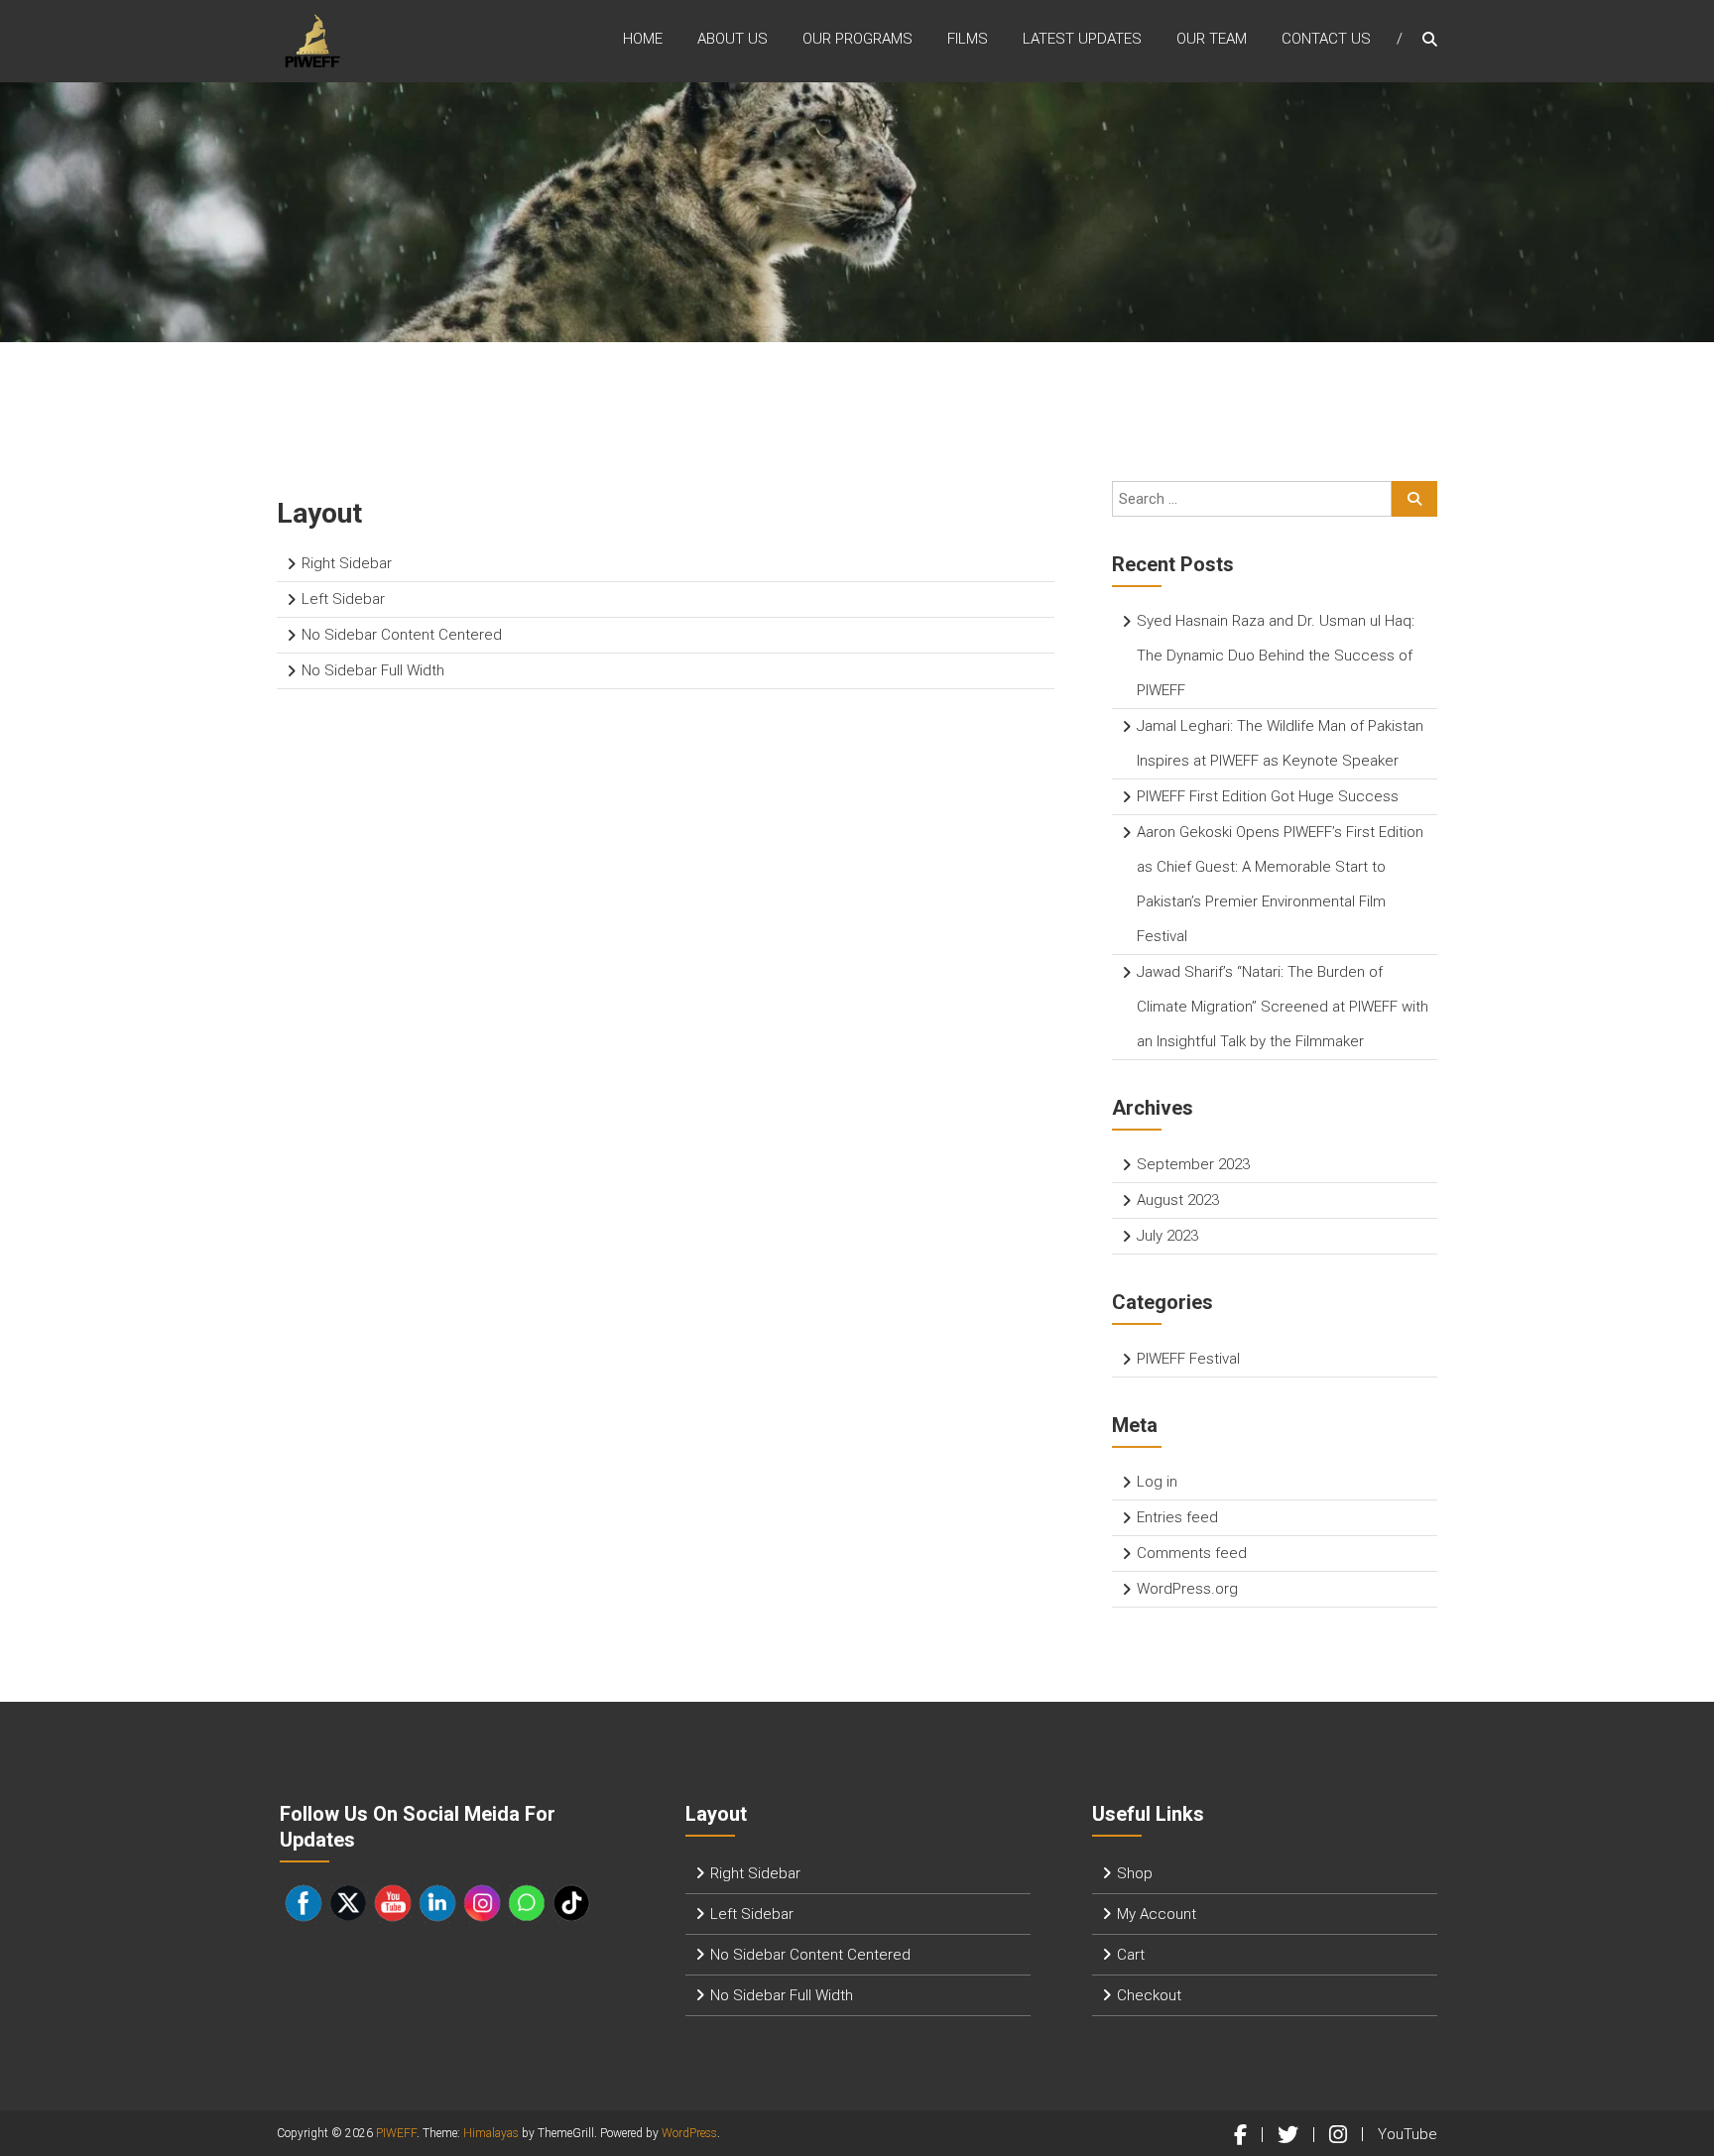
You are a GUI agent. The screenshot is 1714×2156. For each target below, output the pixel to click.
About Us (733, 39)
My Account (1157, 1914)
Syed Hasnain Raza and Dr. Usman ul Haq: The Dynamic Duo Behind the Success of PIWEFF (1276, 656)
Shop (1135, 1873)
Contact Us (1326, 39)
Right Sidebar (347, 563)
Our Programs (857, 39)
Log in (1157, 1482)
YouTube (1408, 2134)
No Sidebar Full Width (373, 670)
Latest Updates (1082, 39)
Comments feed (1192, 1553)
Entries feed (1177, 1517)
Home (643, 39)
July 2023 (1167, 1236)
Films (968, 39)
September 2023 (1193, 1164)
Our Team (1212, 39)
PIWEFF (396, 2133)
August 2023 (1178, 1200)
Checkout (1149, 1995)
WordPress (689, 2133)
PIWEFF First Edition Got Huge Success (1268, 796)
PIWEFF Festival (1188, 1359)
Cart (1131, 1955)
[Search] (1414, 499)
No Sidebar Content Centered (402, 635)
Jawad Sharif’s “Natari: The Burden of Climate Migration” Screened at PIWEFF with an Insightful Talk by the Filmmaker (1283, 1007)
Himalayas (491, 2133)
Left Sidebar (343, 599)
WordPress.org (1187, 1589)
